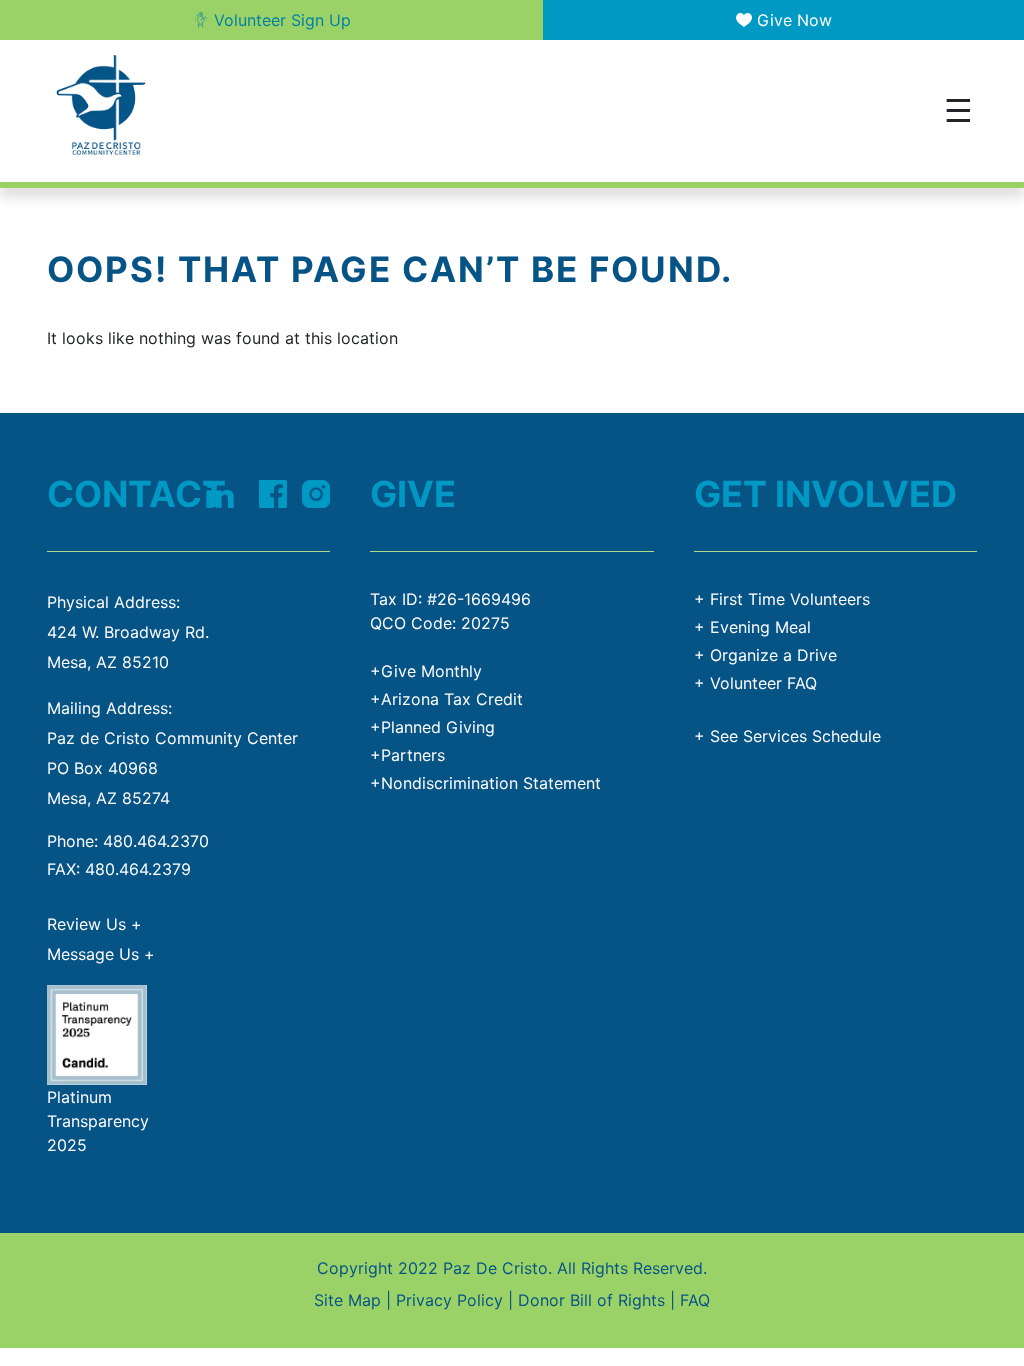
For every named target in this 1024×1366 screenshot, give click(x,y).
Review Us (94, 924)
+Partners (407, 755)
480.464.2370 (156, 841)
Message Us (101, 954)
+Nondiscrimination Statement (485, 783)
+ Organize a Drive (765, 655)
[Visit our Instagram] (316, 492)
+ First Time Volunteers (782, 599)
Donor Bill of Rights (591, 1300)
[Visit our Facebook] (273, 492)
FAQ (695, 1300)
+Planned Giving (432, 727)
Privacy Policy (449, 1300)
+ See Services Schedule (787, 736)
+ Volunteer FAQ (755, 683)
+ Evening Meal (752, 627)
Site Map (347, 1300)
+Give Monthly (426, 671)
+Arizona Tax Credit (446, 699)
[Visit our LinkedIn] (219, 492)
